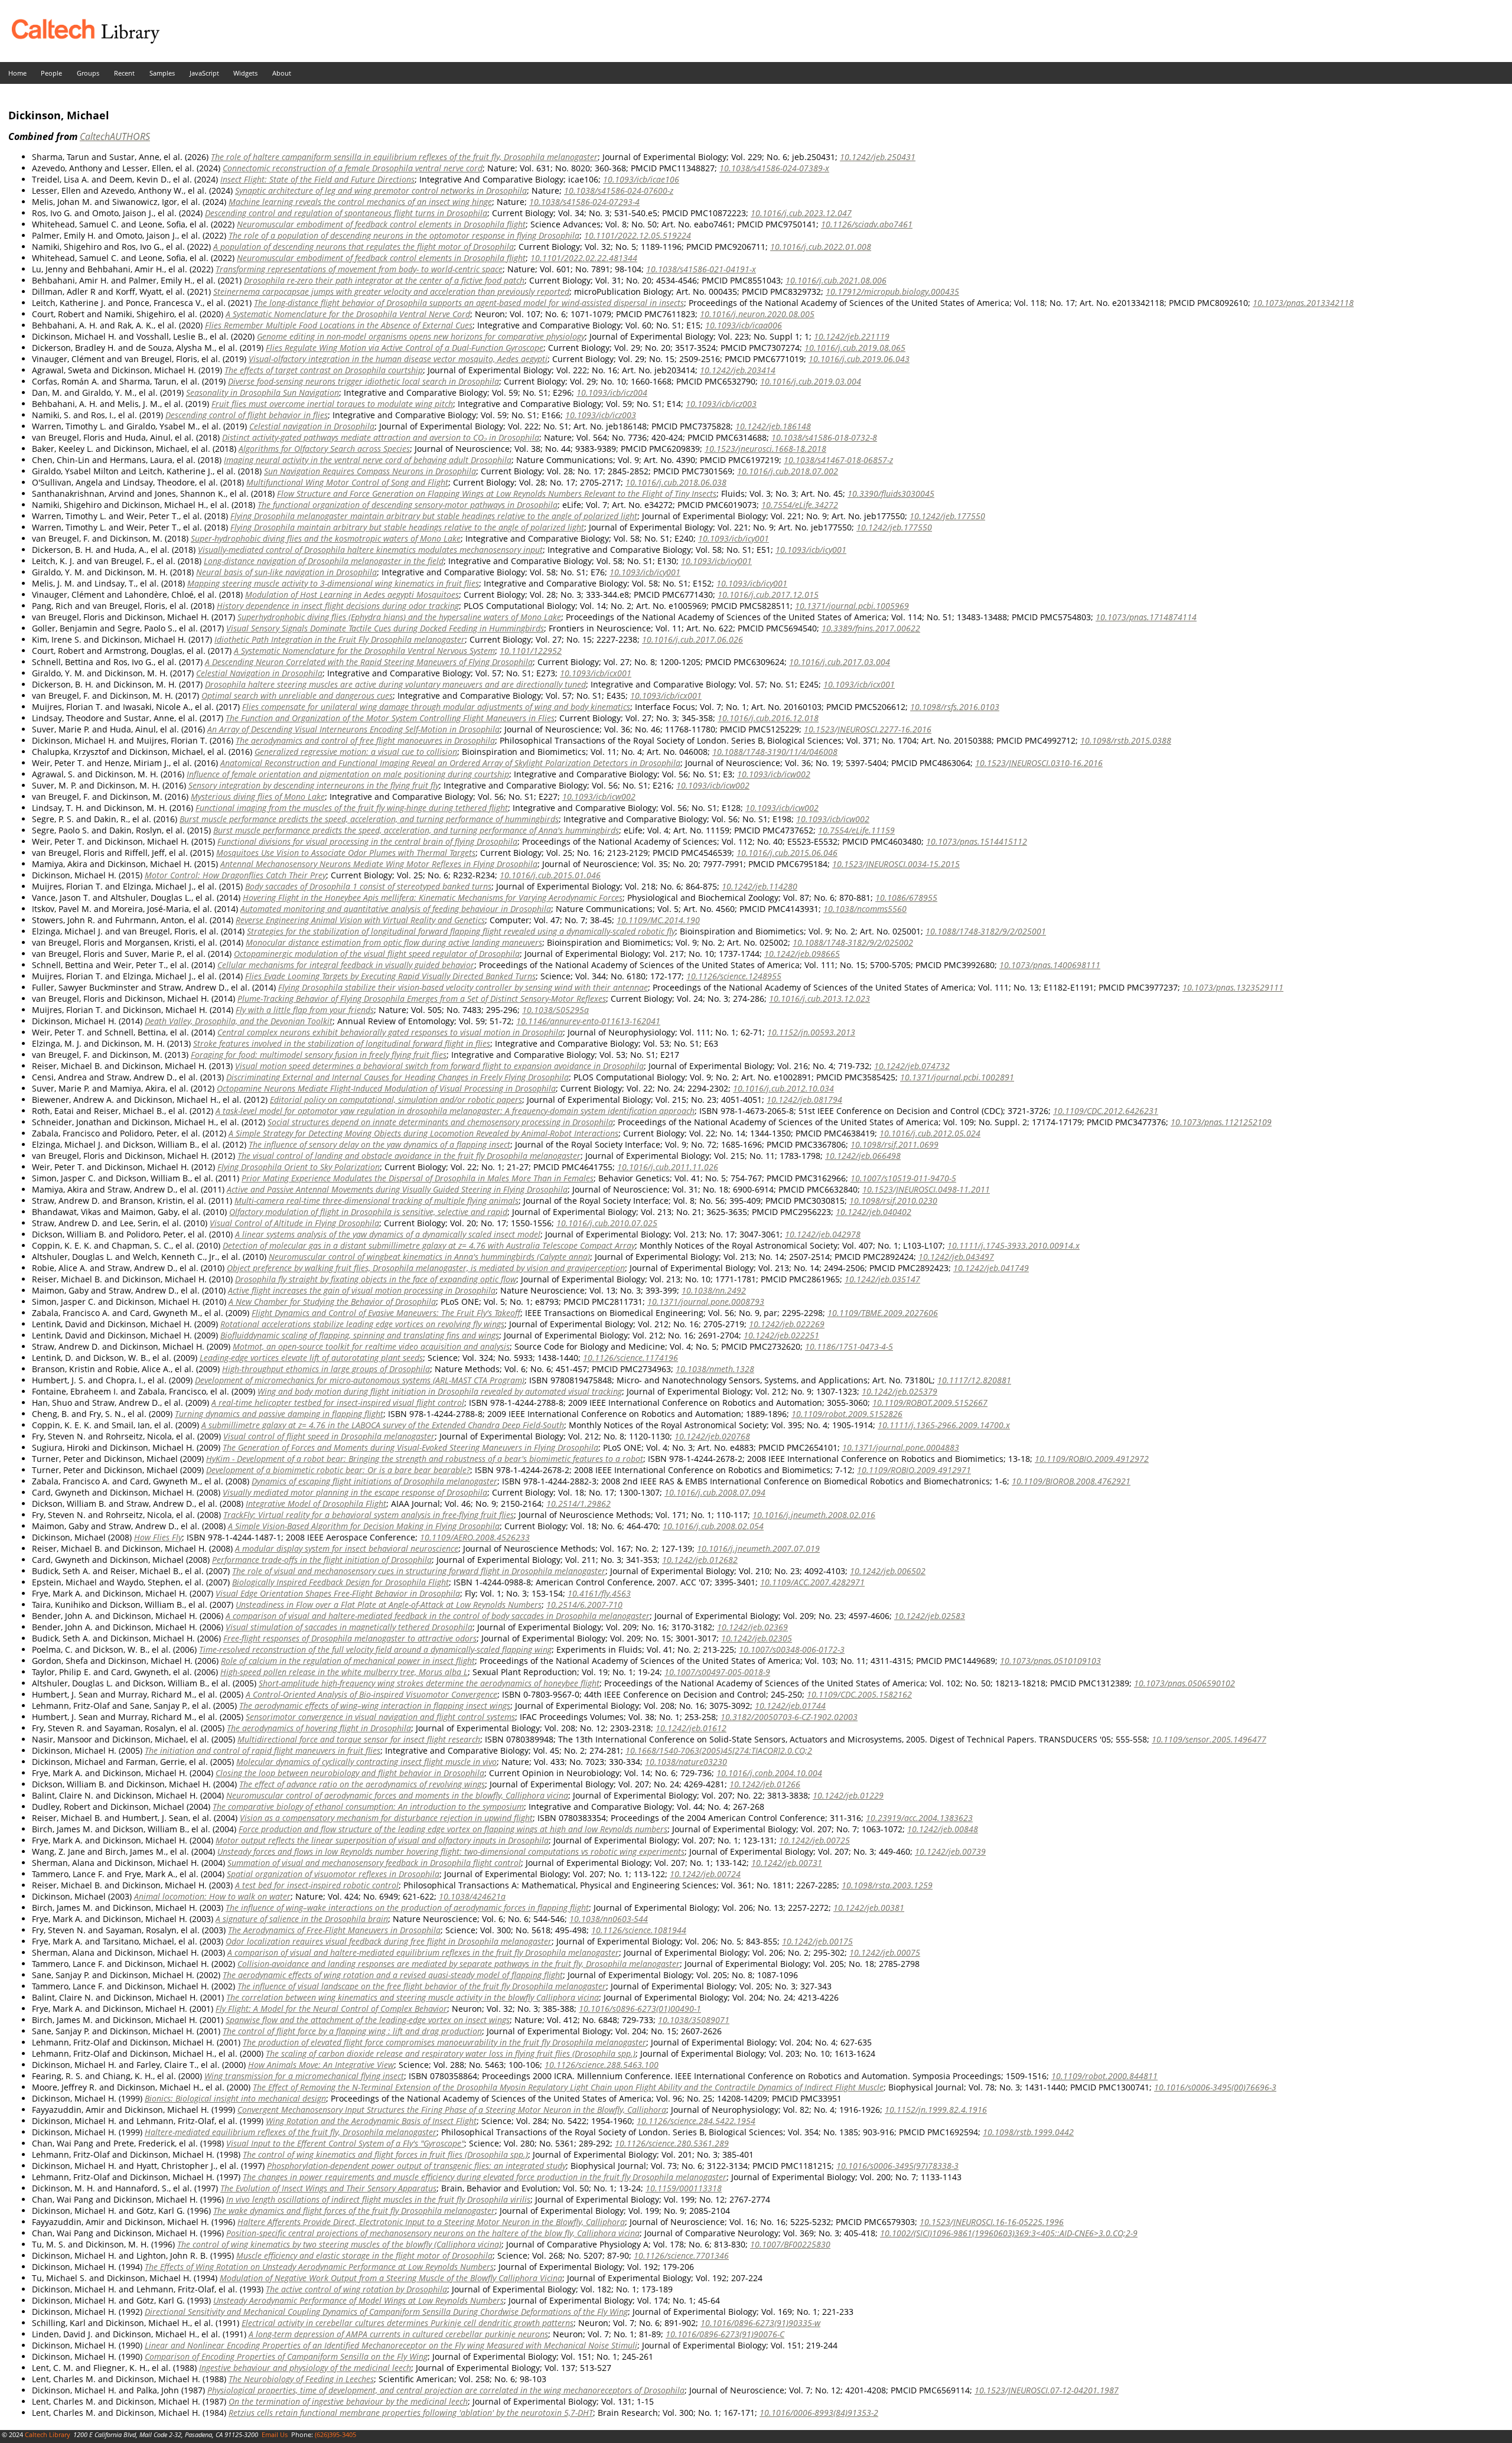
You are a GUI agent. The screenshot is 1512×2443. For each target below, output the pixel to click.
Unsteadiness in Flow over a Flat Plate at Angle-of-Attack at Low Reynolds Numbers (389, 1605)
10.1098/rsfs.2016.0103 (955, 707)
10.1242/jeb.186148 (773, 426)
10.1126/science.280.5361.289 (672, 2143)
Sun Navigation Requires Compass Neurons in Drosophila (370, 471)
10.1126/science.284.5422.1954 (696, 2121)
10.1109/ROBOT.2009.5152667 (930, 1403)
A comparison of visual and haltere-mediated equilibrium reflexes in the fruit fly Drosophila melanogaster (423, 1952)
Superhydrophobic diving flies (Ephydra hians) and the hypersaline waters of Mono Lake (399, 617)
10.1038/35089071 (694, 2020)
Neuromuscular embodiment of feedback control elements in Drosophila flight (381, 224)
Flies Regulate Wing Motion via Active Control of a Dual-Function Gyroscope (405, 348)
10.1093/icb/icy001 (734, 538)
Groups (88, 73)
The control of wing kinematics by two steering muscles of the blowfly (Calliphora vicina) (339, 2244)
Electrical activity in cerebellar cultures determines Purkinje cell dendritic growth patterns (408, 2323)
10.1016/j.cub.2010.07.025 (607, 1223)
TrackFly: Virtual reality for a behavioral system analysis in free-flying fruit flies (369, 1515)
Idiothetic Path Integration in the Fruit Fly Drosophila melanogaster (340, 639)
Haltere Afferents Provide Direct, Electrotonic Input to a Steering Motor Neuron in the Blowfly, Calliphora (431, 2222)
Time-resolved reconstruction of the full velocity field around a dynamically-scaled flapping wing (375, 1649)
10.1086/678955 (906, 898)
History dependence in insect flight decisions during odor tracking (338, 606)
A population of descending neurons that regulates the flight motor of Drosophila (364, 247)
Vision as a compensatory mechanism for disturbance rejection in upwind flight (386, 1818)
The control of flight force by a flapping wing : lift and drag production (352, 2031)
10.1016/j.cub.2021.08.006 (836, 280)
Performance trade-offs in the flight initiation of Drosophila (322, 1560)
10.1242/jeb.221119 (852, 336)
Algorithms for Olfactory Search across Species (324, 449)
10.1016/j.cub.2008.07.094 (715, 1492)
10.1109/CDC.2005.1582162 (859, 1694)
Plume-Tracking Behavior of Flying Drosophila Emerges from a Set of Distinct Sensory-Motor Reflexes (422, 999)
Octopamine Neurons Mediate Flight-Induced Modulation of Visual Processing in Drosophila (386, 1088)
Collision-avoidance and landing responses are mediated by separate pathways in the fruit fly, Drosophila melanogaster (459, 1964)
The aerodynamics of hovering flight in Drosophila (319, 1728)
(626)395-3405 (335, 2434)
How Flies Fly (158, 1537)
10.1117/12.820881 (974, 1380)
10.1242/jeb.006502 (888, 1571)
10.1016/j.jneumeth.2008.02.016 (814, 1515)
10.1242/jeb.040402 (874, 1212)
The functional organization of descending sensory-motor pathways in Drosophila (408, 505)
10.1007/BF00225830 (790, 2244)
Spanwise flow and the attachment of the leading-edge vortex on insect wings (368, 2020)
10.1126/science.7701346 (681, 2255)
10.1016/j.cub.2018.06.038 (676, 482)
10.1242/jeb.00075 (885, 1952)
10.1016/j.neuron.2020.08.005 (757, 314)
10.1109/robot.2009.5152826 (847, 1414)
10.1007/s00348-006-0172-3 (792, 1649)
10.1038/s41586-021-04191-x (701, 269)
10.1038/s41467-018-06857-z (838, 460)
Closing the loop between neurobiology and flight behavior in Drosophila (350, 1773)
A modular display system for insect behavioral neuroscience (347, 1548)
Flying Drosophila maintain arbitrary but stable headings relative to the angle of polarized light (407, 527)
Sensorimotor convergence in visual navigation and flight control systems (380, 1717)
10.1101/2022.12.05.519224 (638, 235)
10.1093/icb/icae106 (641, 179)
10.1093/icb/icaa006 (744, 325)
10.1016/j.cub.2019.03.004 (811, 381)
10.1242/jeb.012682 (700, 1560)
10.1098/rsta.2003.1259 (887, 1885)
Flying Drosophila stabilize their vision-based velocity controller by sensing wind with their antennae (463, 987)
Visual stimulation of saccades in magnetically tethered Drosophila (349, 1627)
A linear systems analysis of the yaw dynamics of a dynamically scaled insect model (388, 1234)
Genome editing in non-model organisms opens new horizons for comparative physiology (421, 336)
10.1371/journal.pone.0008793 (706, 1302)
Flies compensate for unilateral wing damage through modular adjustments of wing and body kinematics (436, 707)
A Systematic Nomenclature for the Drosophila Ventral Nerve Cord (348, 314)
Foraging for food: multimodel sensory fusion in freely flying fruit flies (319, 1055)
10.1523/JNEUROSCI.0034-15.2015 (896, 864)
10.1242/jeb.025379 (900, 1391)
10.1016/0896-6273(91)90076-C (725, 2334)
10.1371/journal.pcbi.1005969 (852, 606)
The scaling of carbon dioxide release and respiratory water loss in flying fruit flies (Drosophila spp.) (451, 2053)
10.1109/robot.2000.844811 (1104, 2076)
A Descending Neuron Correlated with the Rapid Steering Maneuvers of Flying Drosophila (369, 662)
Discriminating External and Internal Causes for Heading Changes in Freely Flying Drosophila (397, 1077)
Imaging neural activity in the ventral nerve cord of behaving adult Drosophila (368, 460)
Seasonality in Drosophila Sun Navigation (263, 392)
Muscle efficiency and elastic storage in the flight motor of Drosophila (364, 2255)
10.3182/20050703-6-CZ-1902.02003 (789, 1717)
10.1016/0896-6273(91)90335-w (760, 2323)
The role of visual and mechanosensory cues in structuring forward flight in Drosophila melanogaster (419, 1571)
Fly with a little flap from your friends (305, 1010)
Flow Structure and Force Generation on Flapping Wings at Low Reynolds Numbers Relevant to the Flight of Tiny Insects (497, 494)
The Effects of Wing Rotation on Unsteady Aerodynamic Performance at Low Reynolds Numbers (319, 2267)
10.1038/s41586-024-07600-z (619, 190)
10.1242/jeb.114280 (760, 886)
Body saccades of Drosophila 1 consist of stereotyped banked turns (368, 886)
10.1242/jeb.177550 (947, 516)
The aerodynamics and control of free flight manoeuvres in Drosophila (365, 740)
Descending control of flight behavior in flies (247, 415)
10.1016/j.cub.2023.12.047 (801, 213)
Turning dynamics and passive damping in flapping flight (279, 1414)
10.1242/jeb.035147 (882, 1279)
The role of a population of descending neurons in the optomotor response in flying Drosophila (404, 235)
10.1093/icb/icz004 (612, 392)
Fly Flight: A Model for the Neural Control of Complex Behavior (331, 2009)
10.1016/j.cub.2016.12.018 (768, 718)
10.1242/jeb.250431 (878, 157)
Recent (124, 73)
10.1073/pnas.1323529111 (1233, 987)
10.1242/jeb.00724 (705, 1874)
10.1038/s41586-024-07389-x (774, 168)
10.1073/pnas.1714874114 (1146, 617)
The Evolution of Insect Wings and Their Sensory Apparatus (328, 2188)
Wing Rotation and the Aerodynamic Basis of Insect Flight (371, 2121)
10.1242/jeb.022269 (787, 1324)
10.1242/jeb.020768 (712, 1436)
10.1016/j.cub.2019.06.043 (859, 359)
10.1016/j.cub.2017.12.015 (768, 595)
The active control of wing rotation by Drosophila (356, 2289)
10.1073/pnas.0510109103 (1050, 1661)
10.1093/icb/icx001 (596, 673)
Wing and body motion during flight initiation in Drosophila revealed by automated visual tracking (440, 1391)
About (282, 73)
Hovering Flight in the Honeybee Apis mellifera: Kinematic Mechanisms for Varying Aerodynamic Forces (433, 898)
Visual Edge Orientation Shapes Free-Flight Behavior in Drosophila (338, 1593)
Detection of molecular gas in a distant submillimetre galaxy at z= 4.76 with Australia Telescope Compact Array (429, 1245)
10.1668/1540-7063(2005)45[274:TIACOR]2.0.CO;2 (719, 1750)
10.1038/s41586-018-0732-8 (824, 437)
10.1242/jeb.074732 (912, 1066)
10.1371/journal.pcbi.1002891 (957, 1077)
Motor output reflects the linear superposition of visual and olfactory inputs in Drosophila (382, 1840)
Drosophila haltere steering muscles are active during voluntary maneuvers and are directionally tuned (395, 684)
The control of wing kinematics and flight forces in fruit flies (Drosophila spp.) (385, 2154)
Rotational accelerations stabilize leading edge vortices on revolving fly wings (362, 1324)
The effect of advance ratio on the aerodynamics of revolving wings (362, 1784)
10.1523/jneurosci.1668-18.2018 (765, 449)
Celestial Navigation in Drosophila (259, 673)
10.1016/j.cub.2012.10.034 (783, 1088)
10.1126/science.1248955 (734, 976)
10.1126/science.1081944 (639, 1930)
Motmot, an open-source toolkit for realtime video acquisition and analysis (371, 1346)
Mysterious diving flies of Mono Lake (258, 797)
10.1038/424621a (472, 1896)
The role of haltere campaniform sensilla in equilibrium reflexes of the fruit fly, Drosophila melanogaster (404, 157)
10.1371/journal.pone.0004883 (901, 1447)
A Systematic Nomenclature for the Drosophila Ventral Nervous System (364, 651)
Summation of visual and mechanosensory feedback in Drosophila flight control (374, 1863)
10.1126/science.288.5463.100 (602, 2065)
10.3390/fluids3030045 (891, 494)
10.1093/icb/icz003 (721, 404)
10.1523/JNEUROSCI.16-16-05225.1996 (992, 2222)
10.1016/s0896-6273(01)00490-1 (640, 2009)
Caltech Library (48, 2434)
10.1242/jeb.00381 (869, 1908)
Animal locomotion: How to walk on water (212, 1896)
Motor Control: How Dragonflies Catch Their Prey (235, 875)
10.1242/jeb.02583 (930, 1616)
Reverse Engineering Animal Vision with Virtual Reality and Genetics (360, 920)
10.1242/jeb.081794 (804, 1100)
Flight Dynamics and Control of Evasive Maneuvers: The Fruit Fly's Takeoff (386, 1313)
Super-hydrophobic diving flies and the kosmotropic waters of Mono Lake (326, 538)
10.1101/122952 (531, 651)
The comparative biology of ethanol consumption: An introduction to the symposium (368, 1807)
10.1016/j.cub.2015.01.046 (550, 875)
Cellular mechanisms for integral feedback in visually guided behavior (346, 965)
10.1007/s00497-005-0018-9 (717, 1672)
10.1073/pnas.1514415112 (977, 841)
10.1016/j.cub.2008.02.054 (713, 1526)
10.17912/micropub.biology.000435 (892, 291)
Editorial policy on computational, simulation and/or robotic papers (396, 1100)
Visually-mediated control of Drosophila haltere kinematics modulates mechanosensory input (370, 550)
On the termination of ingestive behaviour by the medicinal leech (348, 2401)
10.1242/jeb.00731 (787, 1863)
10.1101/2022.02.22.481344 (584, 258)
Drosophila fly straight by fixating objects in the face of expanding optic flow (376, 1279)
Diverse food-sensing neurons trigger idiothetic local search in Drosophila (364, 381)
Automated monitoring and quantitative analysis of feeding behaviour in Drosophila (396, 909)
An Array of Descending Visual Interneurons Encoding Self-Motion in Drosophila (353, 729)
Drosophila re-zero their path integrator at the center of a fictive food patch (384, 280)
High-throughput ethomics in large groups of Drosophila (326, 1369)
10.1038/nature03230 (686, 1762)
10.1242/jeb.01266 (765, 1784)
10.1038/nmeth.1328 (715, 1369)
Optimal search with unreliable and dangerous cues (297, 696)
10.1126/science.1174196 (630, 1358)
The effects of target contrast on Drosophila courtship (324, 370)
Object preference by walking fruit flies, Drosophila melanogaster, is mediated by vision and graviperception (426, 1268)
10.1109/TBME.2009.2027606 (883, 1313)
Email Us (275, 2434)
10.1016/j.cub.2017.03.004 (840, 662)
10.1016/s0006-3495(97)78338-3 (897, 2166)
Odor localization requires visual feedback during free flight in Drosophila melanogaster (389, 1941)
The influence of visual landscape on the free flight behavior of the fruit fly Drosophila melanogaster (422, 1986)
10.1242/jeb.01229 (848, 1795)
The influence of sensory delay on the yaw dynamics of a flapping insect (379, 1144)
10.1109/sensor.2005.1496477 (1209, 1739)
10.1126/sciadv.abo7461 (867, 224)
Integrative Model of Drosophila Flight (316, 1504)
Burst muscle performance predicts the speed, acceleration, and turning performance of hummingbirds (369, 819)
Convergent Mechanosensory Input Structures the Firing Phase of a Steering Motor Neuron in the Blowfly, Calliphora (452, 2110)
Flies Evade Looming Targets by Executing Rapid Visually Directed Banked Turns (390, 976)
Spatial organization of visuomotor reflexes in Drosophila (333, 1874)
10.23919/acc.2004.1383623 (919, 1818)
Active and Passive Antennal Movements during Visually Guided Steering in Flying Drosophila (397, 1189)
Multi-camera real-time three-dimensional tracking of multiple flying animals (377, 1201)
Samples (162, 73)
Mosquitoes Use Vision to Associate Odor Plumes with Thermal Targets (346, 853)
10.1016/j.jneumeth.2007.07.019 (758, 1548)
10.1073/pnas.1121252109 (1221, 1122)
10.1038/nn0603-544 (609, 1919)
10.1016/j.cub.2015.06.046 (787, 853)
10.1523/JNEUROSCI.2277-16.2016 (868, 729)
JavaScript (204, 73)
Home (17, 73)
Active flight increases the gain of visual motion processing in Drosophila (362, 1290)
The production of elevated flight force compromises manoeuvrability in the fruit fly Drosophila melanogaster (444, 2042)
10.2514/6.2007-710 (584, 1605)
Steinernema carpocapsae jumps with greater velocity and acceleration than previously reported (391, 291)
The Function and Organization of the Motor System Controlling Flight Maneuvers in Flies (390, 718)
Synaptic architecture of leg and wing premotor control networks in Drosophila (381, 190)
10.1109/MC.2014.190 (658, 920)
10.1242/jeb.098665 (802, 954)
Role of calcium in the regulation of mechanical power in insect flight (348, 1661)
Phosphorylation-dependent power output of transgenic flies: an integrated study (416, 2166)
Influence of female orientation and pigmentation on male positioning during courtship (348, 774)
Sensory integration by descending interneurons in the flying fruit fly (314, 785)
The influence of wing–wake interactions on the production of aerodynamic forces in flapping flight (407, 1908)
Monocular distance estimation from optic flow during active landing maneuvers (394, 942)
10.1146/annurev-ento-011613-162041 (588, 1021)
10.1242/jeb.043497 (956, 1257)
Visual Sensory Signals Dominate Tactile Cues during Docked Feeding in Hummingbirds (385, 628)
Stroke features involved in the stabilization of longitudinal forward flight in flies (342, 1043)
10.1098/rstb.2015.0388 (1126, 740)
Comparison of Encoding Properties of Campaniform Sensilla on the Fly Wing (286, 2356)
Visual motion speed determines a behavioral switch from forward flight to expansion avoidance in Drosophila (439, 1066)
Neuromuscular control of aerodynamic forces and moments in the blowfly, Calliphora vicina (397, 1795)
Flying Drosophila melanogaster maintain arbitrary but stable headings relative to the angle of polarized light (434, 516)
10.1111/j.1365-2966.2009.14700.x (944, 1425)
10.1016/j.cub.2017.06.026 (693, 639)
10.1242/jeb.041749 (991, 1268)
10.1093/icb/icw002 (774, 774)
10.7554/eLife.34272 (800, 505)
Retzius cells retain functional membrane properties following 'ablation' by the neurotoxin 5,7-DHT (411, 2413)
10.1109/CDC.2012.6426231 (1106, 1111)
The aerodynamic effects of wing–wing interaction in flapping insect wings (375, 1706)
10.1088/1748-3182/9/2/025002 (853, 942)
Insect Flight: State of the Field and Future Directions (317, 179)
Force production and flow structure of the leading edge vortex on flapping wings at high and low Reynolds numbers (453, 1829)
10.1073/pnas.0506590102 (1184, 1683)
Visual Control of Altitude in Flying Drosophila (294, 1223)
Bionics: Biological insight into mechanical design (235, 2098)
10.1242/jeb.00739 (950, 1851)
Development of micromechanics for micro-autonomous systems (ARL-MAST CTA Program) (360, 1380)
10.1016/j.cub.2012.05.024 (930, 1133)
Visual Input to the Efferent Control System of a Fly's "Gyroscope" (345, 2143)
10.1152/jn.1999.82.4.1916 (936, 2110)
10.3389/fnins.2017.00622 (871, 628)
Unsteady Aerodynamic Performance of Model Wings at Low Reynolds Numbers (359, 2300)
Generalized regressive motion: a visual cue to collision (356, 752)
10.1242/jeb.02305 (757, 1638)
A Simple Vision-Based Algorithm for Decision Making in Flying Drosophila (364, 1526)
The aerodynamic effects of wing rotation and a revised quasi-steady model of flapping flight (393, 1975)
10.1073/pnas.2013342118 (1303, 303)
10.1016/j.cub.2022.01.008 (821, 247)
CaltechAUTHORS (115, 136)
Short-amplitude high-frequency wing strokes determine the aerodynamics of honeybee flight (429, 1683)
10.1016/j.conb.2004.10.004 (769, 1773)
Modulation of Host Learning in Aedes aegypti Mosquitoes (352, 595)
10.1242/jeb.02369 (752, 1627)
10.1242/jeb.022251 (781, 1335)
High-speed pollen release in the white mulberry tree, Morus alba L (344, 1672)
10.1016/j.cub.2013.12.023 (819, 999)
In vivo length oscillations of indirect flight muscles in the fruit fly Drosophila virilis (378, 2199)
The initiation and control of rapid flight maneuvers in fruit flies (263, 1750)
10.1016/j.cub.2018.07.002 (788, 471)
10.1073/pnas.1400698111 (1050, 965)
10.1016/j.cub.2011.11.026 (668, 1167)
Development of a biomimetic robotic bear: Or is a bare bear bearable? (338, 1470)
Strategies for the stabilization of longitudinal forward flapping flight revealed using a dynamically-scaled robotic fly (461, 931)
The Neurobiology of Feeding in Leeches (301, 2379)
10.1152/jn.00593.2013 (811, 1032)
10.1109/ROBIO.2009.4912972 (1092, 1459)
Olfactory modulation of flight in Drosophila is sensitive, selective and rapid (368, 1212)
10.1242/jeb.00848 (943, 1829)
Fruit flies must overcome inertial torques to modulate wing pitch (332, 404)
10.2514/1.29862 (579, 1504)
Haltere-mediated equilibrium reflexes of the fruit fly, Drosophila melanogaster (291, 2132)
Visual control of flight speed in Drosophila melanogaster (329, 1436)
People (51, 73)
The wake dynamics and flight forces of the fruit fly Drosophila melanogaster (354, 2211)
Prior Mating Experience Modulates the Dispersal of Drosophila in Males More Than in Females (418, 1178)
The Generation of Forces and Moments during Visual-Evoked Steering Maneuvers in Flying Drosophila (410, 1447)
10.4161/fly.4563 (599, 1593)
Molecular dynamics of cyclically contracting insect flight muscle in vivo (366, 1762)
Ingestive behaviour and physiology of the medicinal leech (305, 2368)
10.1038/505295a (555, 1010)
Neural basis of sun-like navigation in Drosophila (286, 572)
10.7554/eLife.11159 (856, 830)
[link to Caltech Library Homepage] (80, 40)
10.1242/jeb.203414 (738, 370)
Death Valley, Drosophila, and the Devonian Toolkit (239, 1021)
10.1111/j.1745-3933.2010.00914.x (1014, 1245)
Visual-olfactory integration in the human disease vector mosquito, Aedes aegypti (398, 359)
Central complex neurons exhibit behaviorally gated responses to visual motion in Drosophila (390, 1032)
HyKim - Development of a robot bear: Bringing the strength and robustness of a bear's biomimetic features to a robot (425, 1459)
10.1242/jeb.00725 (814, 1840)
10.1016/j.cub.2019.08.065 (855, 348)
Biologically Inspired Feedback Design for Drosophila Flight (340, 1582)
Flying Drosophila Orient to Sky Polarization (299, 1167)
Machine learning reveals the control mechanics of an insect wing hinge (360, 202)
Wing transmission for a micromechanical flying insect (304, 2076)
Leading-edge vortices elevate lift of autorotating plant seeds (311, 1358)
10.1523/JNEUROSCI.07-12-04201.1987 (1047, 2390)
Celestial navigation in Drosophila (312, 426)
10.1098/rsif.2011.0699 (895, 1144)
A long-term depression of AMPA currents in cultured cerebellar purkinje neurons (398, 2334)
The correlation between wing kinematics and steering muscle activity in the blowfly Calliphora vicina (413, 1997)
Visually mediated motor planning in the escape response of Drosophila (355, 1492)
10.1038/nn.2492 (714, 1290)
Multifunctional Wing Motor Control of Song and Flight (347, 482)
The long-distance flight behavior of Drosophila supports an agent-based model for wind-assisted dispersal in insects (469, 303)
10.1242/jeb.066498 (863, 1156)
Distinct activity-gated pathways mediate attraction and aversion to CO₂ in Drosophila (381, 437)
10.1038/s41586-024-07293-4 (584, 202)
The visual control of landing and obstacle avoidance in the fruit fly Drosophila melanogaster (409, 1156)
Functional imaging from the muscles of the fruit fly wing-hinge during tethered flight (352, 808)
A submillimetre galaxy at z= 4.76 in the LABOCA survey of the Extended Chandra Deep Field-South (383, 1425)
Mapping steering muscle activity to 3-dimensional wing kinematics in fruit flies (333, 583)
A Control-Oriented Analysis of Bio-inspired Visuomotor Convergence (372, 1694)
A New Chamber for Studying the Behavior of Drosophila (332, 1302)
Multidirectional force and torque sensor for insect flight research (359, 1739)
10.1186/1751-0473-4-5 (849, 1346)
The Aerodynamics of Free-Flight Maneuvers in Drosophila (334, 1930)
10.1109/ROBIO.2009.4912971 (914, 1470)
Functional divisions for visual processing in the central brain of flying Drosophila (367, 841)
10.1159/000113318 (684, 2188)
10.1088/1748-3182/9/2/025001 (986, 931)
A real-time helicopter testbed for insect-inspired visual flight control (338, 1403)
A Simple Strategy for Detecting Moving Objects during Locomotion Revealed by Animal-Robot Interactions (423, 1133)
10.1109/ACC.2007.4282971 (812, 1582)
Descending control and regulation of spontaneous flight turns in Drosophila (346, 213)
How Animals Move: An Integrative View (321, 2065)
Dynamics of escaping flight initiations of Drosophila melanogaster (374, 1481)
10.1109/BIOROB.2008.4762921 (1071, 1481)
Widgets (245, 73)
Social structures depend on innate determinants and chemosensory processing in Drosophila (440, 1122)
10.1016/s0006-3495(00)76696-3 (1215, 2087)
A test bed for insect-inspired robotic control (317, 1885)
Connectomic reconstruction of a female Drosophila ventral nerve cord (353, 168)
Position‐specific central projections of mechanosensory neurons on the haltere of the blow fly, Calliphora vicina (433, 2233)
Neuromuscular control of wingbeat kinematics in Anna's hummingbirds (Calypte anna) (429, 1257)
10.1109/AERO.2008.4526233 (475, 1537)
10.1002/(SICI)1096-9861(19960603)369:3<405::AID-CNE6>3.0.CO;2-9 (1009, 2233)
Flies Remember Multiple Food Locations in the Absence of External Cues (339, 325)
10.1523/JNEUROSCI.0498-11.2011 (926, 1189)
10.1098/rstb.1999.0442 (1028, 2132)
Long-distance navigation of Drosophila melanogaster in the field (324, 561)
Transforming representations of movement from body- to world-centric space (359, 269)
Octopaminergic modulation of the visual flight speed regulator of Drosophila (377, 954)
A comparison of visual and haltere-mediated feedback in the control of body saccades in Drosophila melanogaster (438, 1616)
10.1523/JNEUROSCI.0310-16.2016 (1039, 763)
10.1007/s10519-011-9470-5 (903, 1178)
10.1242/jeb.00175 (817, 1941)
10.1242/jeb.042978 (823, 1234)
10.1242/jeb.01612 (691, 1728)
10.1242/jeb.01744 (790, 1706)
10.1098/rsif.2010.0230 (893, 1201)
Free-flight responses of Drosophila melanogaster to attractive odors (350, 1638)
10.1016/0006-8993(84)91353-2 (819, 2413)
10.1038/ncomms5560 (865, 909)
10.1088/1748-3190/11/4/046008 (775, 752)
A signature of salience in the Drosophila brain (302, 1919)
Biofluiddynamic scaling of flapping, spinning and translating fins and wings (360, 1335)
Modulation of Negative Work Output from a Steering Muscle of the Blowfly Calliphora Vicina (391, 2278)
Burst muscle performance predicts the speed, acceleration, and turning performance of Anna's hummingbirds (416, 830)
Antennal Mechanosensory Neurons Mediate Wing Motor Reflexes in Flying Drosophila (379, 864)
